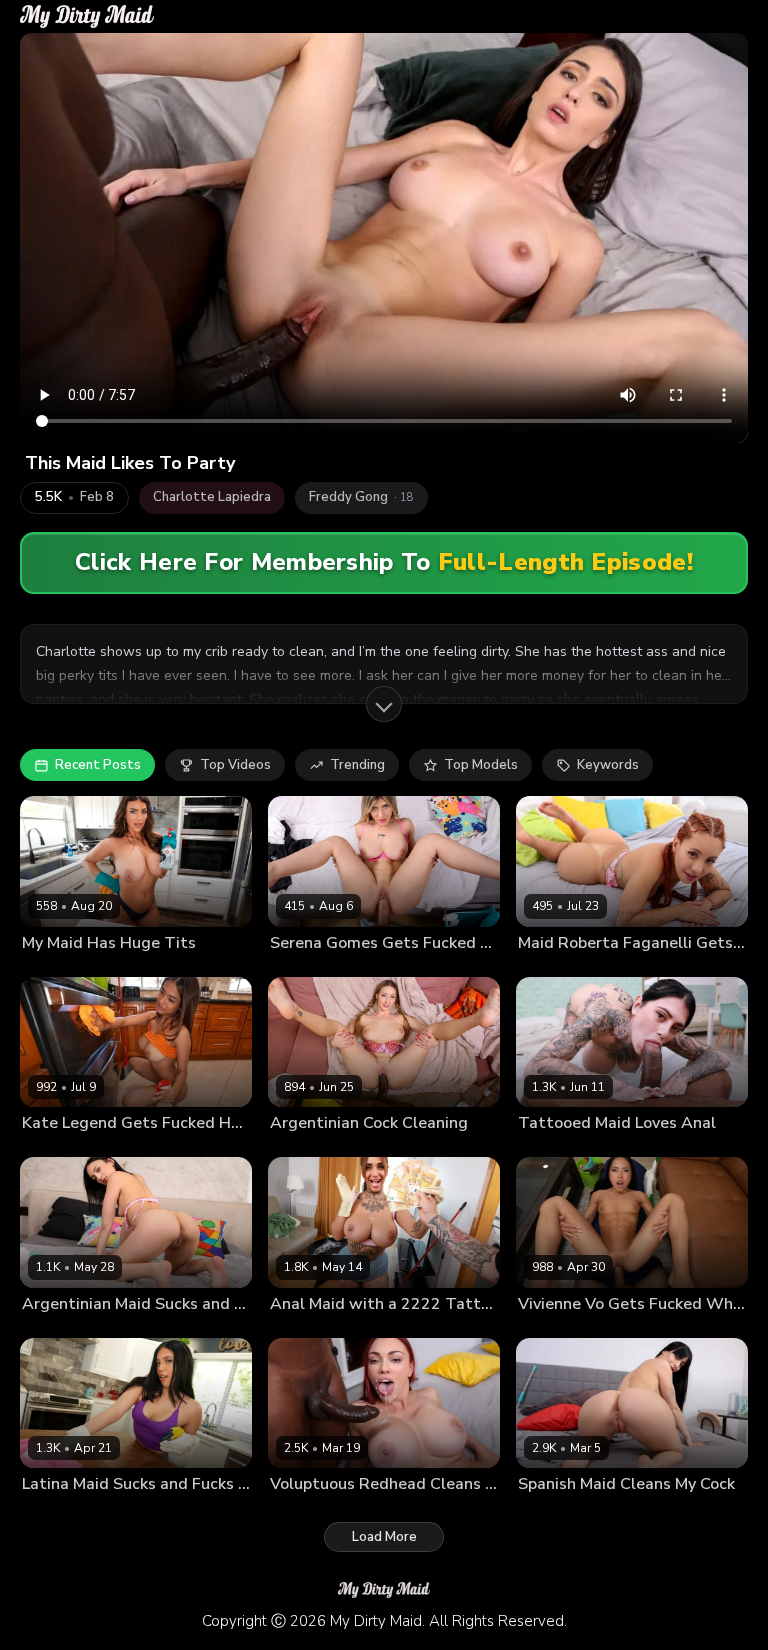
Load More (384, 1537)
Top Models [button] (481, 765)
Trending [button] (357, 765)
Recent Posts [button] (98, 765)
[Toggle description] (384, 704)
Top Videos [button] (235, 765)
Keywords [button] (608, 765)
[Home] (87, 16)
